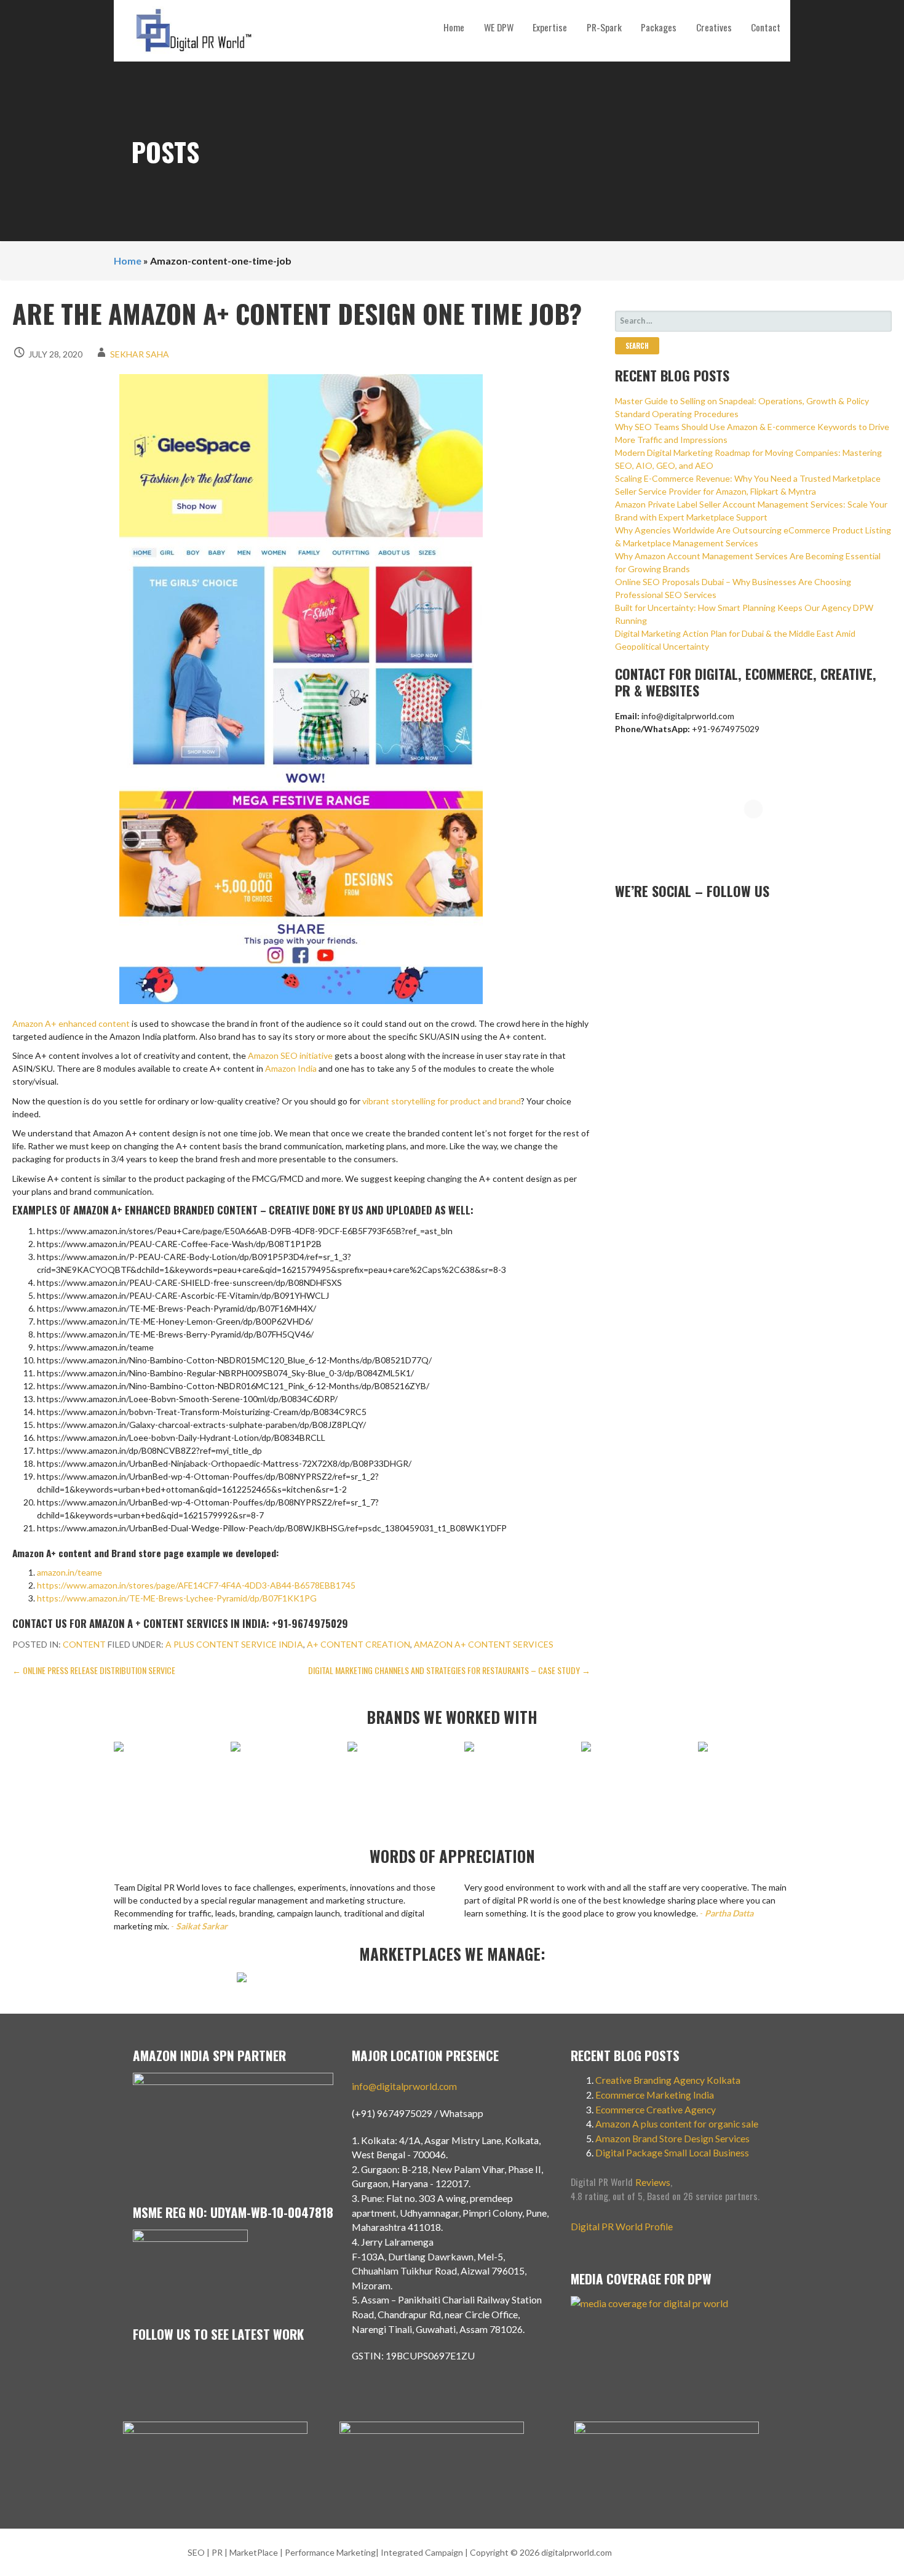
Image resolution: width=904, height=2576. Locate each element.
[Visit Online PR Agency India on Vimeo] (622, 920)
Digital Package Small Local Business (673, 2152)
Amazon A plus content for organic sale (677, 2123)
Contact (766, 27)
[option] (160, 1753)
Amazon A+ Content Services (484, 1644)
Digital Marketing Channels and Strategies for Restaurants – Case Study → (449, 1670)
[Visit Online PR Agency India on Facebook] (702, 920)
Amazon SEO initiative (290, 1055)
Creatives (714, 27)
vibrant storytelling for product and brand (442, 1101)
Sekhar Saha (140, 354)
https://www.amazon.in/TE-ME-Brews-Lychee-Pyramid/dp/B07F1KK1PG (177, 1598)
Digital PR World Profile (622, 2226)
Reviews (653, 2182)
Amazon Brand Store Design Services (672, 2138)
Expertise (550, 27)
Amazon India (291, 1068)
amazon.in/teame (69, 1572)
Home (454, 27)
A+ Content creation (359, 1644)
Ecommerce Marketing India (655, 2095)
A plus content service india (234, 1644)
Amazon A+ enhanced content (71, 1023)
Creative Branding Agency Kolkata (668, 2080)
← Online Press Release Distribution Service (94, 1670)
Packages (659, 27)
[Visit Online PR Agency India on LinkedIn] (662, 920)
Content (84, 1644)
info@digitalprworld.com (404, 2086)
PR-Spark (604, 27)
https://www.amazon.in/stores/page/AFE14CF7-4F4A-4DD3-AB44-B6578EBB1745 (196, 1585)
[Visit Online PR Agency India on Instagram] (642, 920)
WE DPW (499, 27)
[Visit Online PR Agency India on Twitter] (682, 920)
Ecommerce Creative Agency (656, 2109)
